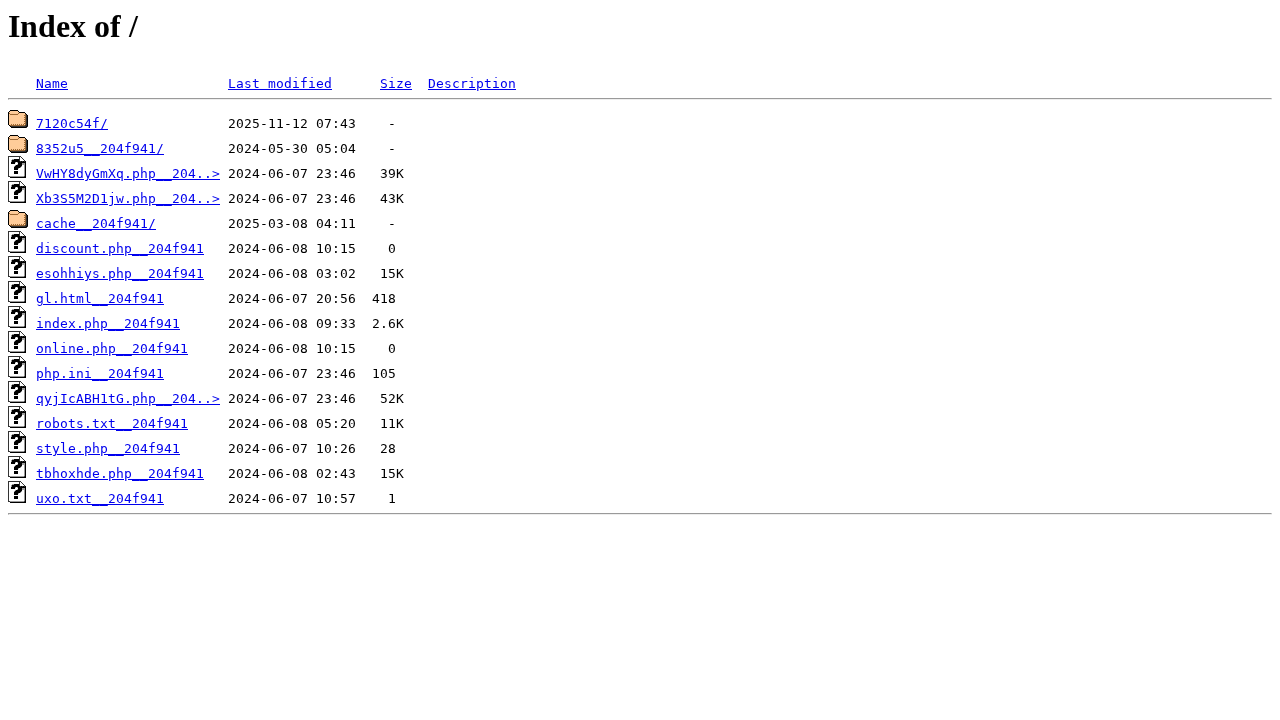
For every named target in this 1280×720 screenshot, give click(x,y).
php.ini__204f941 (100, 373)
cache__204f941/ (96, 223)
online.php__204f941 (112, 348)
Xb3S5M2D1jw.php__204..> (128, 198)
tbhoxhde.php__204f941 (120, 473)
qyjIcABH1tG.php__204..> (128, 398)
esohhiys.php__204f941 (120, 273)
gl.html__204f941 (100, 298)
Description (472, 83)
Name (52, 83)
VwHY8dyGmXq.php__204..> (128, 173)
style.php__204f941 (108, 448)
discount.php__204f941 (120, 248)
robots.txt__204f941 (112, 423)
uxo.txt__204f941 (100, 498)
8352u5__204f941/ (100, 148)
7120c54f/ (72, 123)
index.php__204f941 (108, 323)
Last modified (280, 83)
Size (396, 83)
